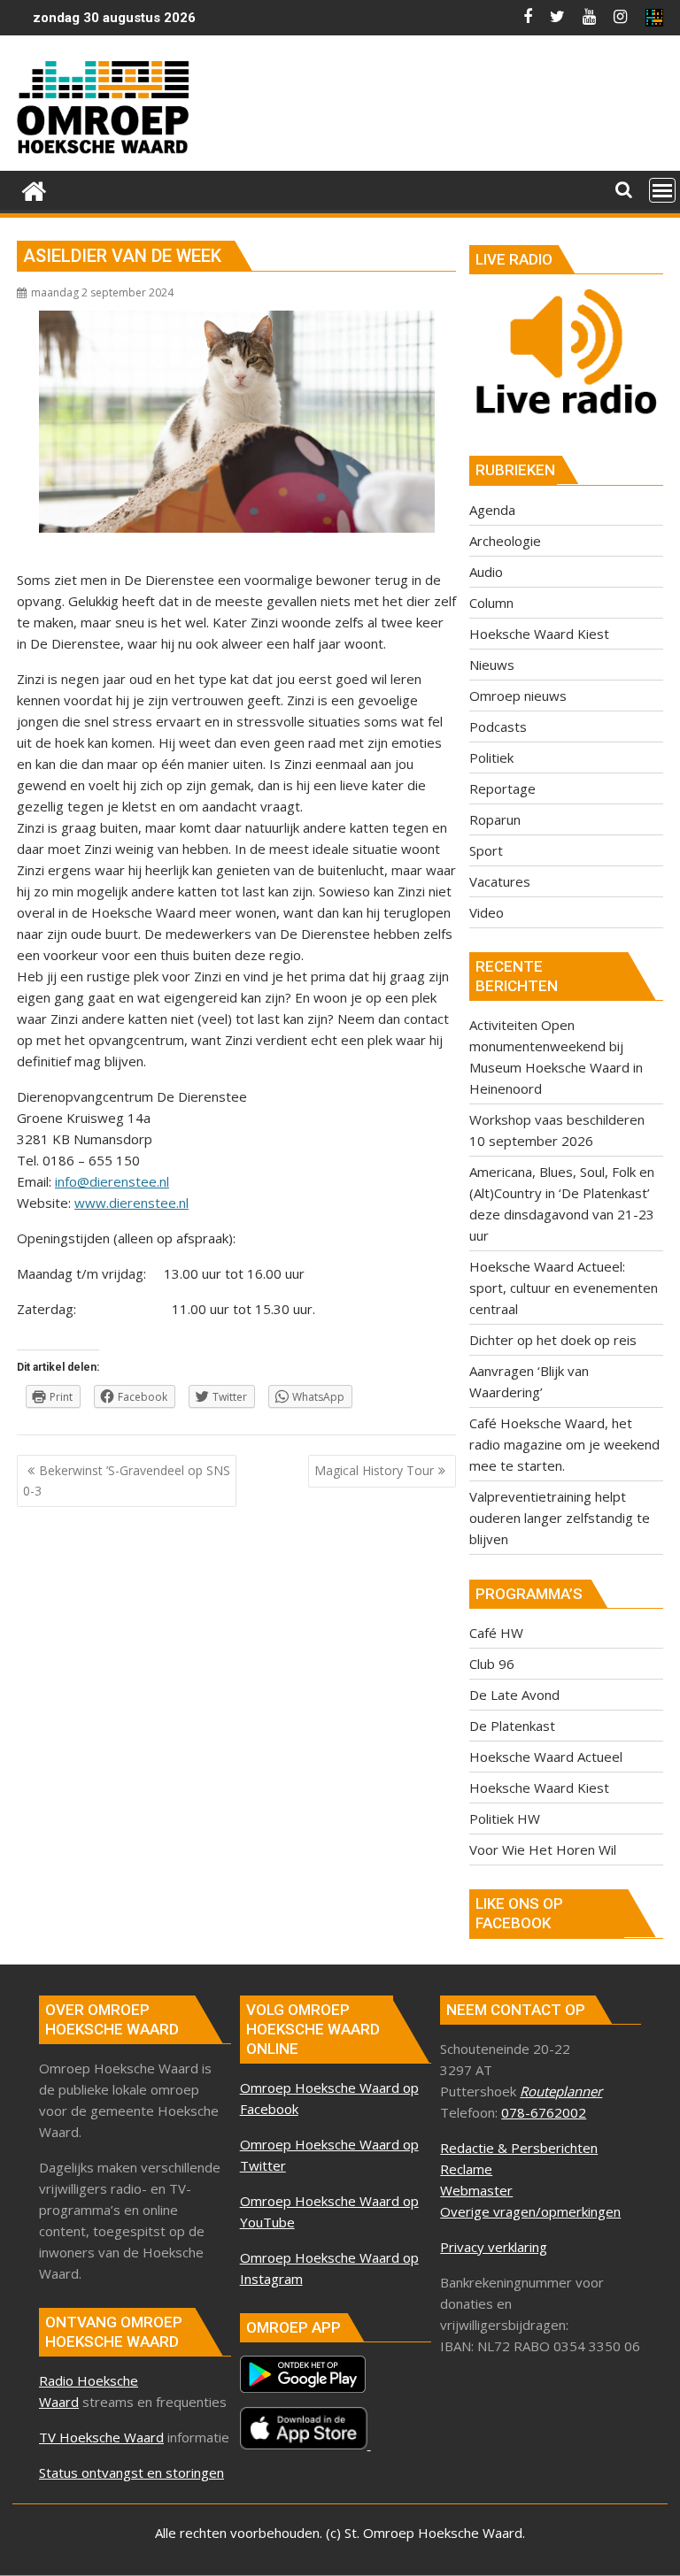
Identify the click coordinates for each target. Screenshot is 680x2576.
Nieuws (492, 665)
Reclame (466, 2169)
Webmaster (476, 2190)
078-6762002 (544, 2112)
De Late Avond (514, 1695)
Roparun (495, 819)
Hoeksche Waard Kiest (539, 634)
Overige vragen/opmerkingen (530, 2211)
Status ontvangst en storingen (131, 2472)
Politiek (491, 757)
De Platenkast (512, 1726)
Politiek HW (505, 1819)
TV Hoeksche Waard (101, 2437)
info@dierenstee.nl (112, 1181)
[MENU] (662, 190)
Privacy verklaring (494, 2247)
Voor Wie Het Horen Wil (543, 1849)
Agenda (492, 510)
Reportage (502, 788)
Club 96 (492, 1664)
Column (491, 603)
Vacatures (500, 881)
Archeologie (505, 541)
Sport (486, 850)
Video (487, 912)
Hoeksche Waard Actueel (546, 1757)
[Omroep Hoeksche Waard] (34, 189)
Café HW (496, 1633)
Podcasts (498, 727)
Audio (486, 572)
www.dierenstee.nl (131, 1203)
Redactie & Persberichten (519, 2148)
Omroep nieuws (518, 696)
